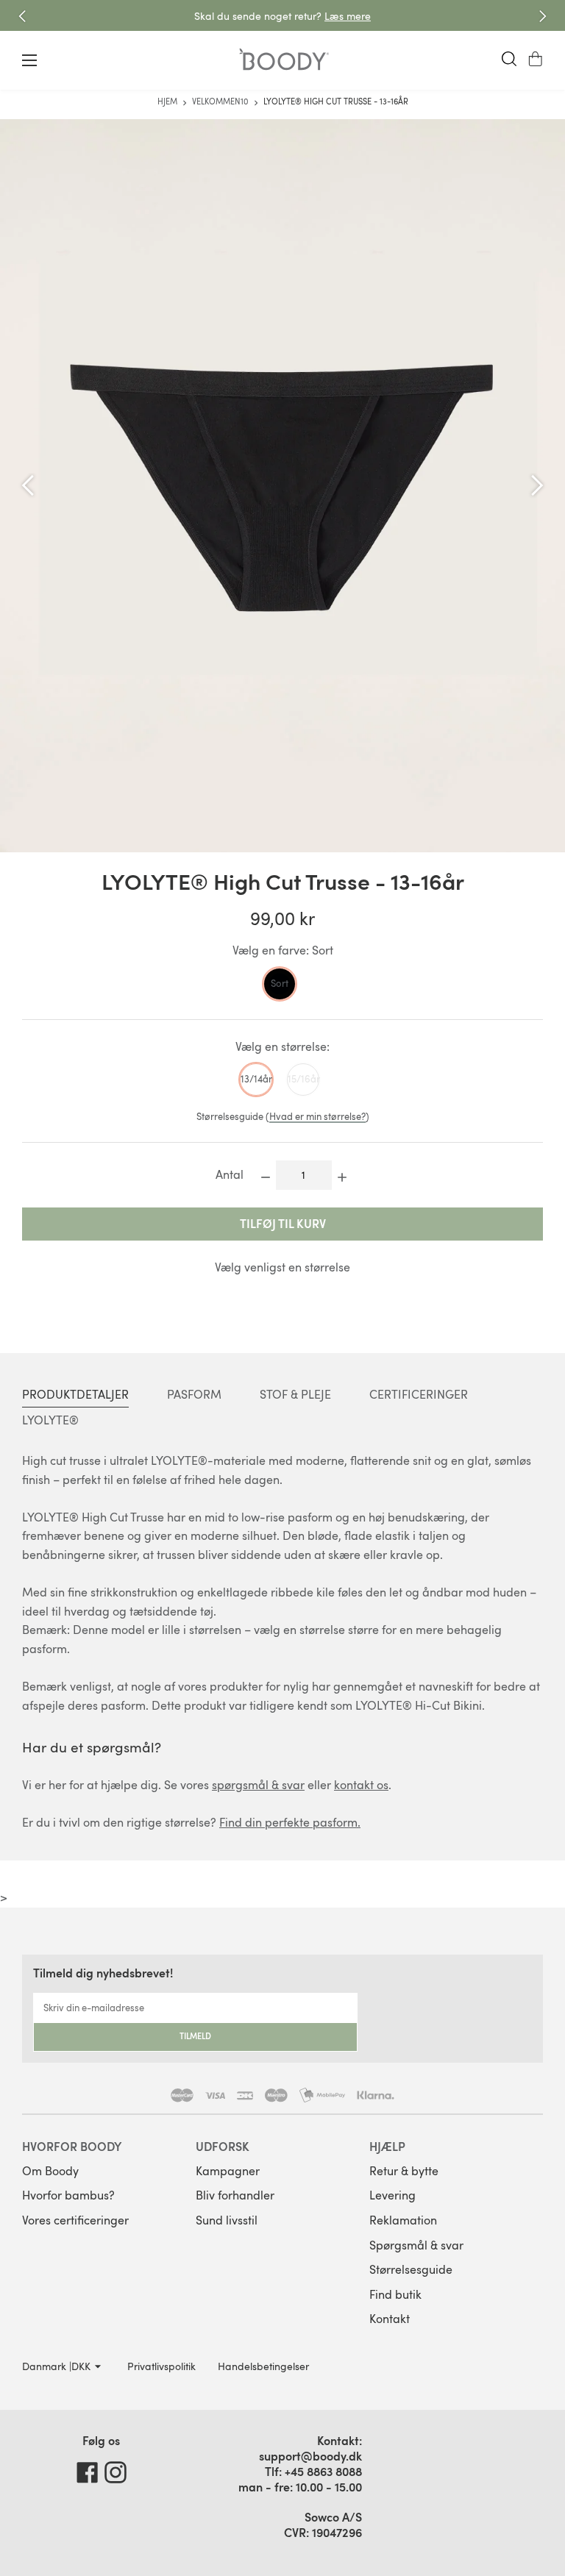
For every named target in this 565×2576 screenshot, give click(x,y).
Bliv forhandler (235, 2195)
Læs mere (348, 16)
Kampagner (228, 2171)
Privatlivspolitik (161, 2366)
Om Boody (50, 2171)
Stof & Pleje (295, 1394)
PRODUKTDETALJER (75, 1394)
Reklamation (403, 2220)
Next (543, 16)
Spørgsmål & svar (416, 2245)
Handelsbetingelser (263, 2366)
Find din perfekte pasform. (290, 1822)
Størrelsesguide (411, 2269)
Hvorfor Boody (72, 2146)
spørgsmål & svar (258, 1785)
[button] (536, 59)
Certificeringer (419, 1394)
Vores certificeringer (75, 2220)
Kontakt (390, 2319)
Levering (392, 2195)
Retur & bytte (404, 2171)
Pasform (194, 1394)
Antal (230, 1174)
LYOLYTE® (50, 1420)
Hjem (168, 101)
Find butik (395, 2294)
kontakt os (361, 1785)
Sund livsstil (227, 2220)
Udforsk (223, 2146)
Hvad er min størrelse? (317, 1116)
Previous (22, 16)
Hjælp (387, 2146)
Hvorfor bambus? (68, 2195)
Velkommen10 (221, 101)
